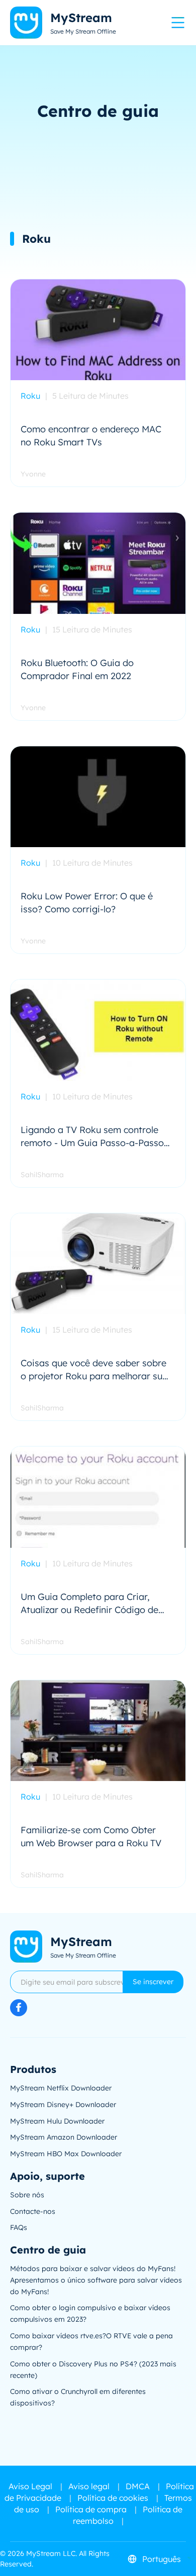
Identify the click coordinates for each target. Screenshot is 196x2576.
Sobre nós (27, 2195)
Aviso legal (89, 2486)
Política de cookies (113, 2498)
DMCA (138, 2486)
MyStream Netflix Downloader (61, 2088)
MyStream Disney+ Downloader (63, 2105)
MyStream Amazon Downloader (64, 2137)
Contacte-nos (33, 2211)
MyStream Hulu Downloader (57, 2121)
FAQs (19, 2227)
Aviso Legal (30, 2486)
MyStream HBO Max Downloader (66, 2154)
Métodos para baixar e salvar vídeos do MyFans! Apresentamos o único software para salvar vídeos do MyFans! (96, 2280)
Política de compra (91, 2509)
